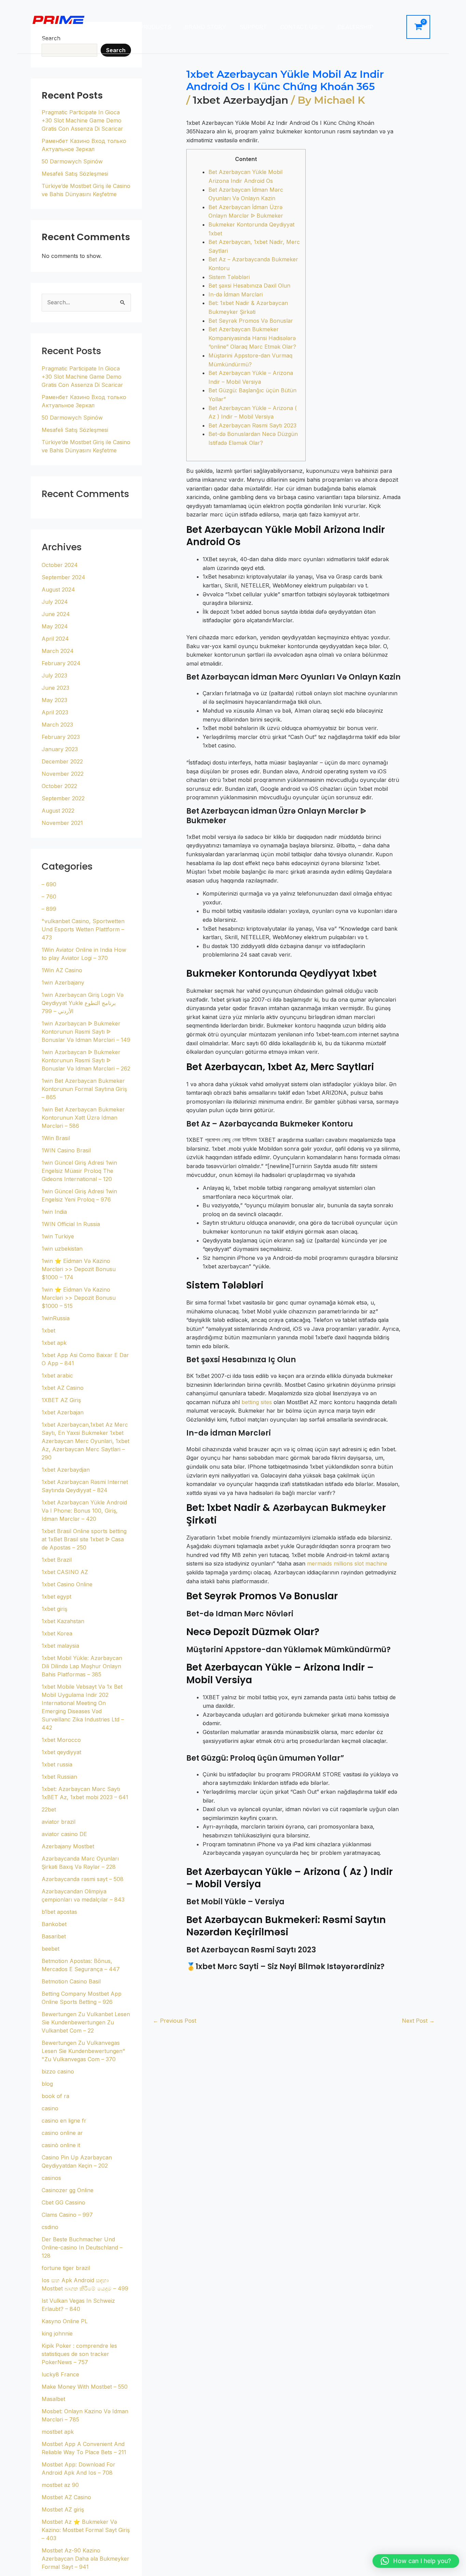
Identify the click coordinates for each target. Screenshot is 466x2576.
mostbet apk (58, 2432)
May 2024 (55, 626)
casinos (51, 2178)
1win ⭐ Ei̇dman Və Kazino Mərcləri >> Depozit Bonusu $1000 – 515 (79, 1298)
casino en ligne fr (64, 2121)
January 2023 (60, 749)
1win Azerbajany (63, 983)
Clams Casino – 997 (67, 2215)
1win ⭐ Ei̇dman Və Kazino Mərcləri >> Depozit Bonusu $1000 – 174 (79, 1269)
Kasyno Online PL (65, 2321)
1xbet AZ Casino (63, 1388)
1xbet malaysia (60, 1646)
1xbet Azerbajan (63, 1412)
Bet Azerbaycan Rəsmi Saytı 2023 (252, 425)
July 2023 (54, 675)
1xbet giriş (54, 1609)
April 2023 (55, 712)
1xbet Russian (59, 1777)
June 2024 (56, 614)
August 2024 (58, 590)
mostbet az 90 (60, 2485)
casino (50, 2108)
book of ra (55, 2096)
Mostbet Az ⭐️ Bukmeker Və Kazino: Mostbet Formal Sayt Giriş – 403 (86, 2530)
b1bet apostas (59, 1912)
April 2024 (55, 639)
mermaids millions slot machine (347, 1563)
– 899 (49, 909)
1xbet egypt (56, 1597)
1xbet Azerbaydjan (66, 1470)
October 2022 (59, 786)
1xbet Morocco (61, 1740)
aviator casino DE (64, 1834)
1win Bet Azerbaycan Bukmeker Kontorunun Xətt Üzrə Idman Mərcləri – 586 (83, 1118)
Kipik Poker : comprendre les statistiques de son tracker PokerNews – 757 (79, 2354)
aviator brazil (59, 1822)
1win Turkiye (58, 1236)
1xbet (48, 1330)
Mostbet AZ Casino (66, 2497)
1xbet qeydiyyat (61, 1752)
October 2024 (60, 565)
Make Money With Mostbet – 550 (85, 2387)
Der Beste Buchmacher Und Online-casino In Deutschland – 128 (82, 2247)
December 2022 (62, 761)
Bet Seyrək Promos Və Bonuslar (251, 321)
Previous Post (174, 2021)
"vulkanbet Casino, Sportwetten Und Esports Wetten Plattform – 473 (83, 929)
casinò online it (61, 2145)
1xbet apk (54, 1343)
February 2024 (61, 663)
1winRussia (56, 1318)
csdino (50, 2227)
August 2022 (58, 811)
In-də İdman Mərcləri (236, 294)
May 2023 (54, 700)
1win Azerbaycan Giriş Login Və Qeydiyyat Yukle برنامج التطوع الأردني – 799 (83, 1003)
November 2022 (63, 774)
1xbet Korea (57, 1633)
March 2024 (58, 651)
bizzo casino (58, 2071)
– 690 (49, 884)
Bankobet (54, 1924)
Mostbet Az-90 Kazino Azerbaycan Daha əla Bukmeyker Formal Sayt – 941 (85, 2559)
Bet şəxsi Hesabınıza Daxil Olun (249, 286)
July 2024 (55, 602)
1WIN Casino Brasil (66, 1150)
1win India (54, 1212)
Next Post (418, 2021)
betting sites (257, 1402)
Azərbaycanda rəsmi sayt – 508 (83, 1879)
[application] (321, 27)
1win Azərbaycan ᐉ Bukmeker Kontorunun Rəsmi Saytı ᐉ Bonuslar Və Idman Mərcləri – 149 (86, 1032)
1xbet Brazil (57, 1560)
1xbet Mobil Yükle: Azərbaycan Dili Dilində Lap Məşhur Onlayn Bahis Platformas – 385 (82, 1666)
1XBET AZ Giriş (61, 1400)
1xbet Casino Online (67, 1584)
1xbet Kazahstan (63, 1621)
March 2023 (57, 725)
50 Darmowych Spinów (72, 161)
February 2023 (61, 737)
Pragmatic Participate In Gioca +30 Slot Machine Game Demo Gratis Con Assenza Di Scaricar (82, 120)
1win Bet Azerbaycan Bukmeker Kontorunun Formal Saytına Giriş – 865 (84, 1089)
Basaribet (54, 1936)
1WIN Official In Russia (71, 1224)
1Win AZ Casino (62, 970)
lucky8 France (60, 2374)
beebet (50, 1949)
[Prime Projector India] (58, 19)
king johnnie (57, 2333)
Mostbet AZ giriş (63, 2509)
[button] (416, 2561)
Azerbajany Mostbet (68, 1846)
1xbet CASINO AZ (65, 1572)
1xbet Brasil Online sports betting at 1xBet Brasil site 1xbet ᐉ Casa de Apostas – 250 (84, 1539)
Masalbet (53, 2399)
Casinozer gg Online (68, 2190)
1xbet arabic (57, 1376)
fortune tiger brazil (66, 2268)
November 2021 (62, 823)
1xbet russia (57, 1764)
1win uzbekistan (62, 1249)
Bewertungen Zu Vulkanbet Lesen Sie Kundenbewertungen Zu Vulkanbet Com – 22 (86, 2022)
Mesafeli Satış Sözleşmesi (75, 174)
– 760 (49, 897)
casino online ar (62, 2133)
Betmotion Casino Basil (71, 1981)
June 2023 (55, 688)
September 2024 (63, 577)
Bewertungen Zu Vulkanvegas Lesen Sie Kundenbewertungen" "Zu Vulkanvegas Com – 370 (83, 2051)
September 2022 (63, 798)
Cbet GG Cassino (63, 2202)
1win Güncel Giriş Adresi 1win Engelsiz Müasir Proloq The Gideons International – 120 (79, 1171)
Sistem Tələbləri (229, 277)
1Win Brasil (56, 1138)
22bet (49, 1809)
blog (47, 2084)
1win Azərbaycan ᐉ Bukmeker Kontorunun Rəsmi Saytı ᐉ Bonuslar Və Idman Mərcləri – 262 (86, 1060)
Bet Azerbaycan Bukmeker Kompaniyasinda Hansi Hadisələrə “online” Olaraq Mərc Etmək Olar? (252, 338)
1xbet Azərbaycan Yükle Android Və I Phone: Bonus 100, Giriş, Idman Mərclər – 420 (84, 1511)
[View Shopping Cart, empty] (418, 27)
